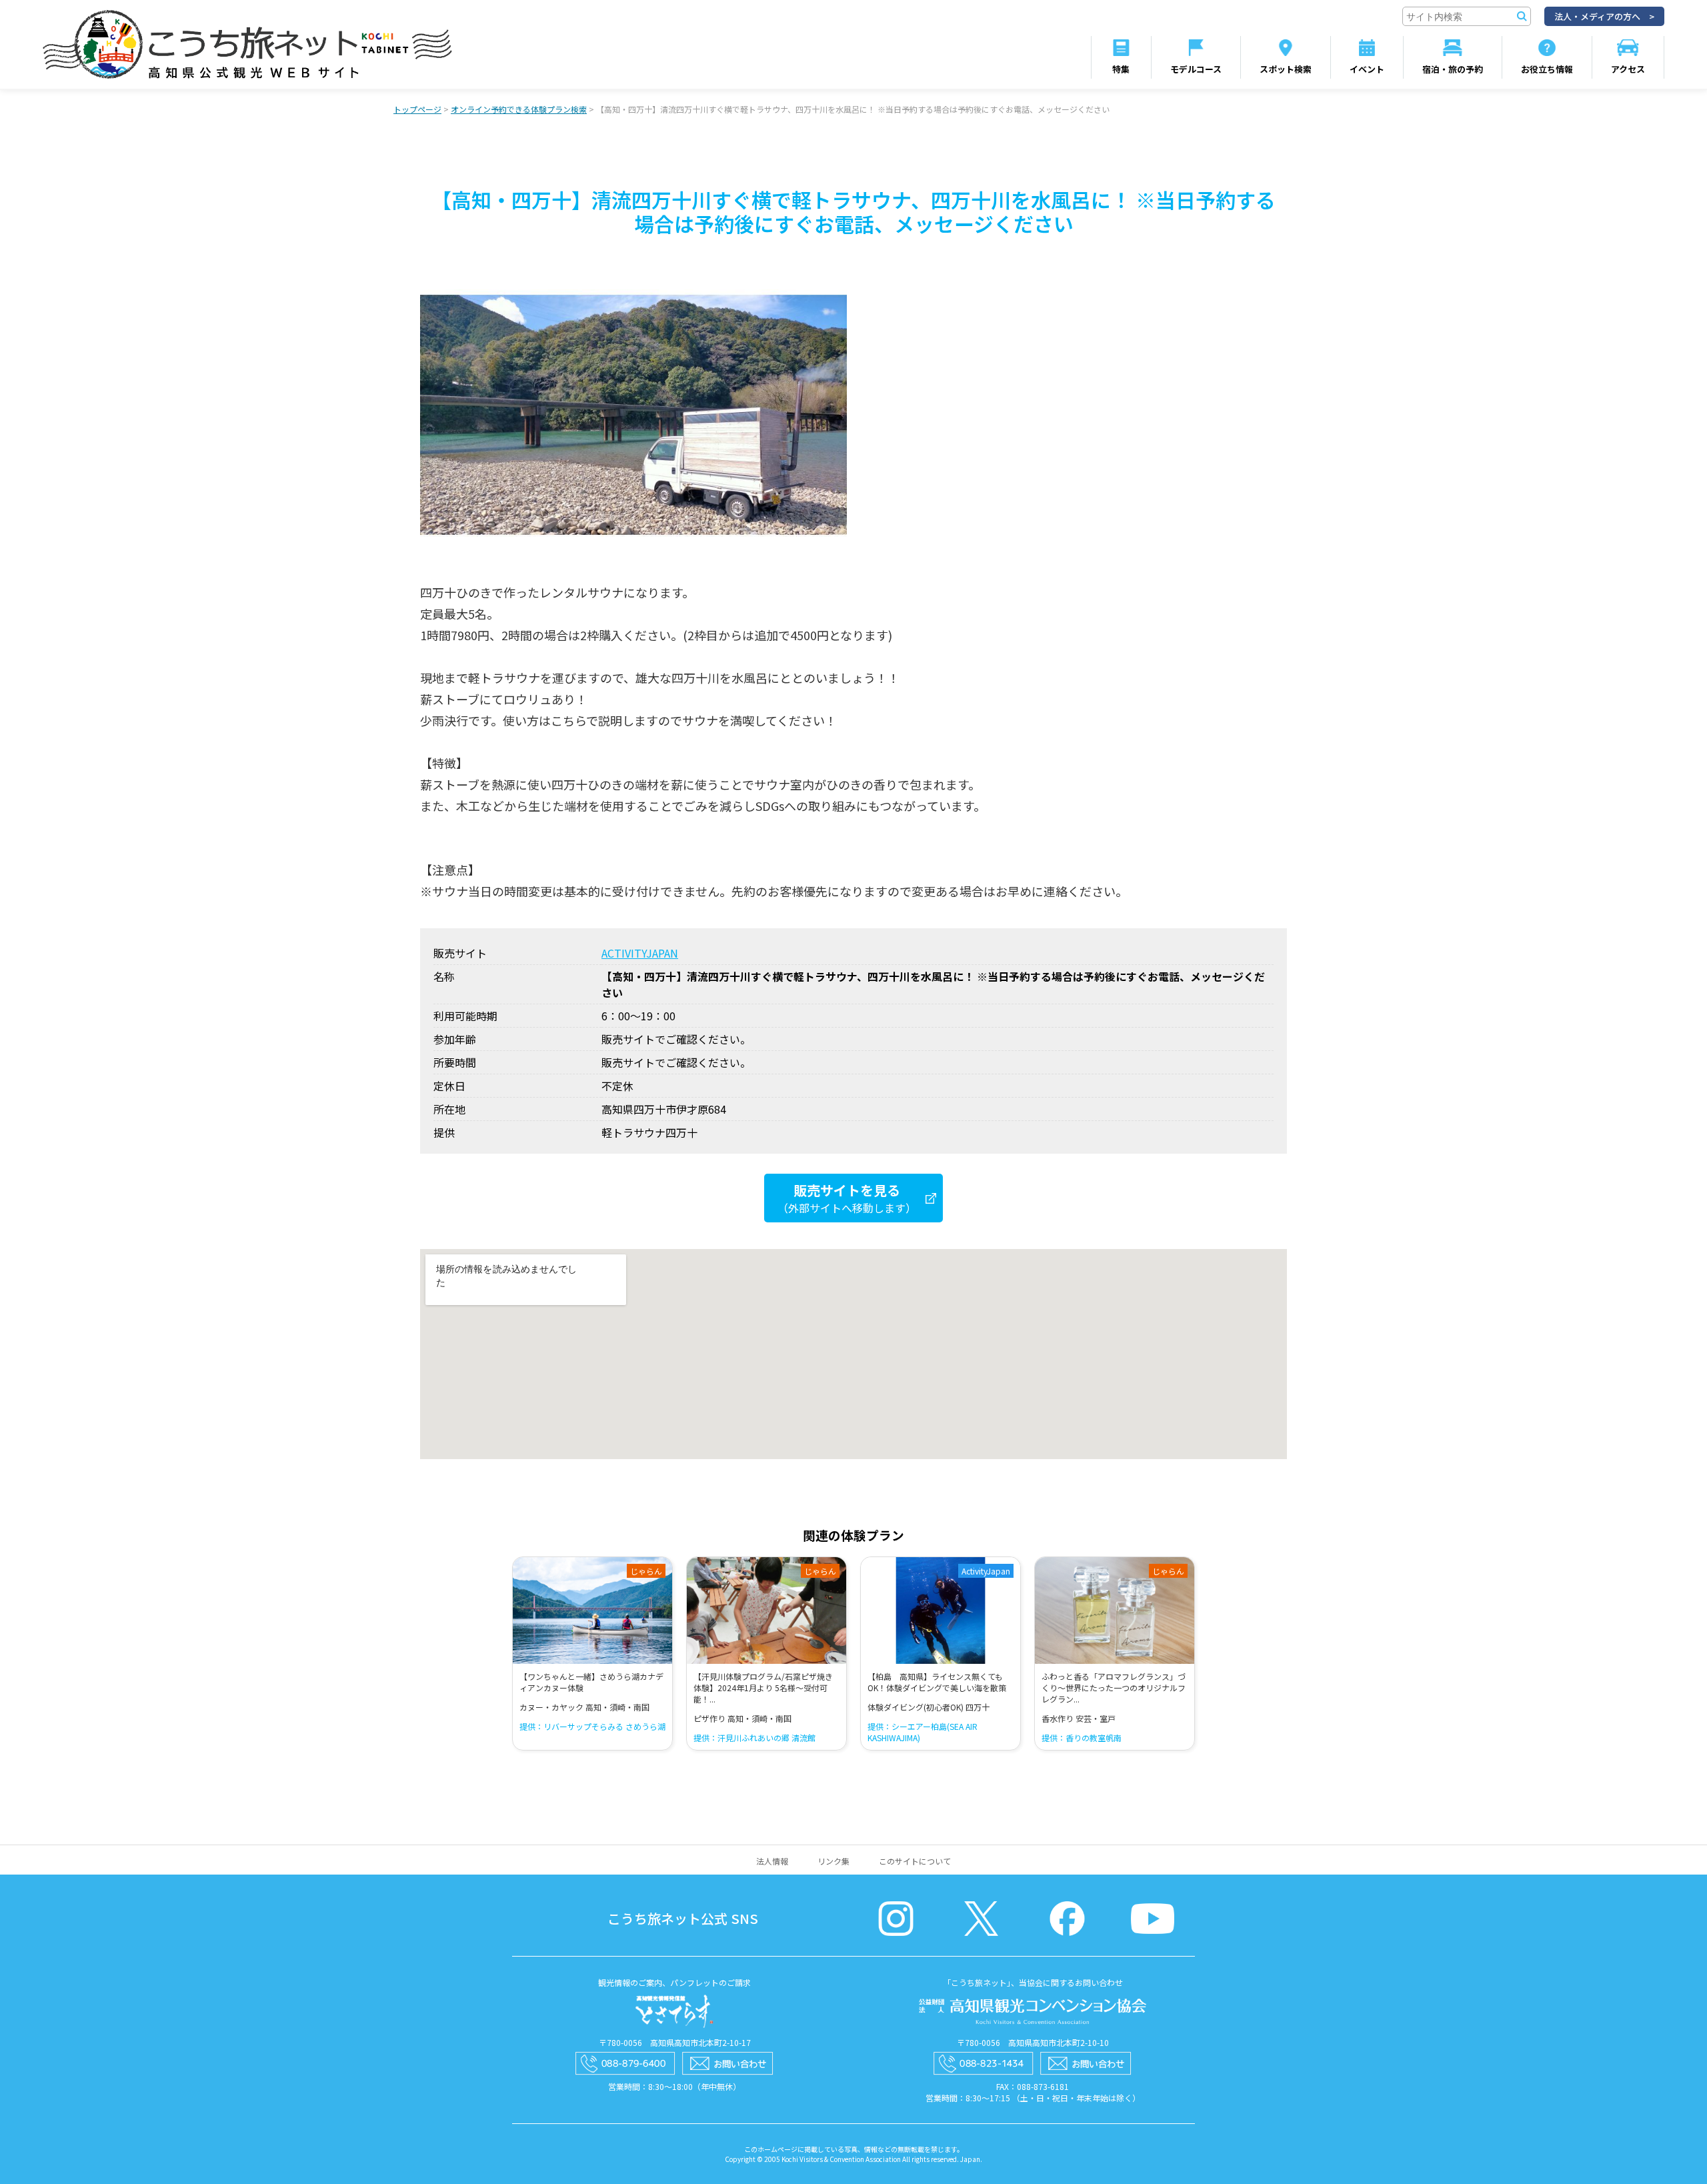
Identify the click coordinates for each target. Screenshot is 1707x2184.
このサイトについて (915, 1861)
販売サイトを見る (847, 1198)
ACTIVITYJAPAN (640, 953)
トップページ (417, 109)
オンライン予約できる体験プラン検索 (519, 109)
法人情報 (772, 1861)
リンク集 (833, 1861)
